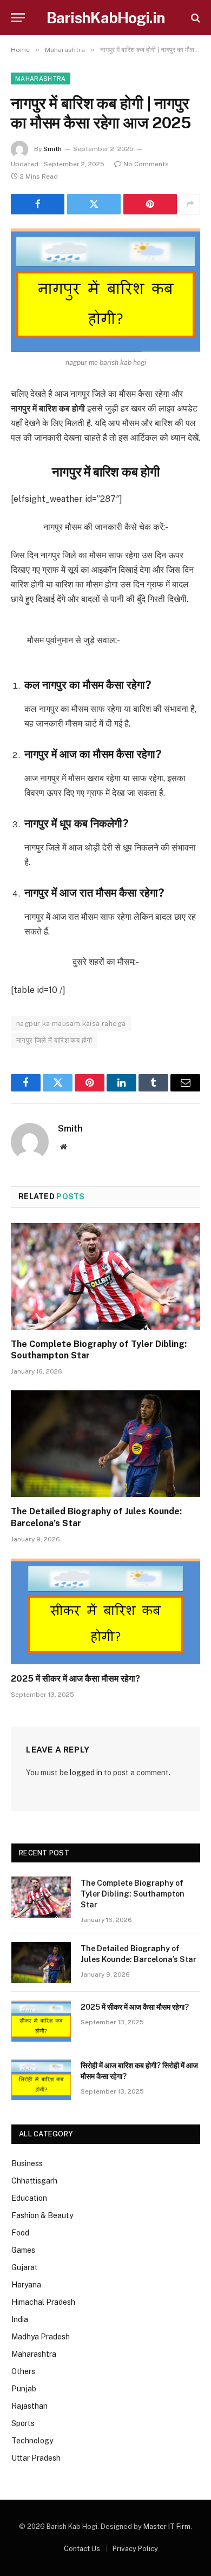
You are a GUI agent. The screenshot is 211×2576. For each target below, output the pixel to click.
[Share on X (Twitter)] (94, 204)
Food (20, 2233)
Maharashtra (41, 79)
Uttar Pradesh (36, 2458)
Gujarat (25, 2267)
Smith (52, 149)
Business (27, 2163)
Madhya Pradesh (41, 2337)
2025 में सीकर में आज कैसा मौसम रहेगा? (75, 1679)
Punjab (24, 2389)
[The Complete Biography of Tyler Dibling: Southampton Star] (105, 1276)
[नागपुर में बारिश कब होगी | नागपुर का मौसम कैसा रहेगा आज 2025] (105, 290)
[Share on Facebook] (38, 204)
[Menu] (18, 18)
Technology (32, 2441)
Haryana (26, 2285)
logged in (86, 1773)
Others (23, 2371)
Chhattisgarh (34, 2181)
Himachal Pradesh (43, 2302)
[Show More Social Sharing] (190, 204)
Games (23, 2250)
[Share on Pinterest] (150, 204)
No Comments (146, 164)
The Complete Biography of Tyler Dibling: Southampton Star (133, 1894)
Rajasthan (29, 2406)
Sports (23, 2423)
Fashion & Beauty (42, 2215)
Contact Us (82, 2549)
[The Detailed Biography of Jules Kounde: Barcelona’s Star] (105, 1444)
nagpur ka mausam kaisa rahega (71, 1024)
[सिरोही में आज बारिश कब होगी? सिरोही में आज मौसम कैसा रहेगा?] (41, 2080)
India (20, 2319)
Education (29, 2198)
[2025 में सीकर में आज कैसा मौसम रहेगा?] (105, 1611)
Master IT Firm (167, 2526)
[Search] (194, 18)
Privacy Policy (135, 2549)
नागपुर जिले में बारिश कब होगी (54, 1040)
